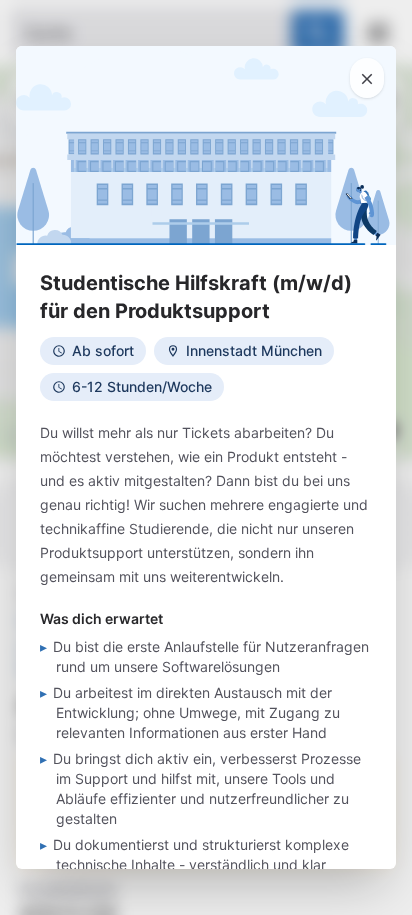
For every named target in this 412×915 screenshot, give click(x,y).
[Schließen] (367, 78)
